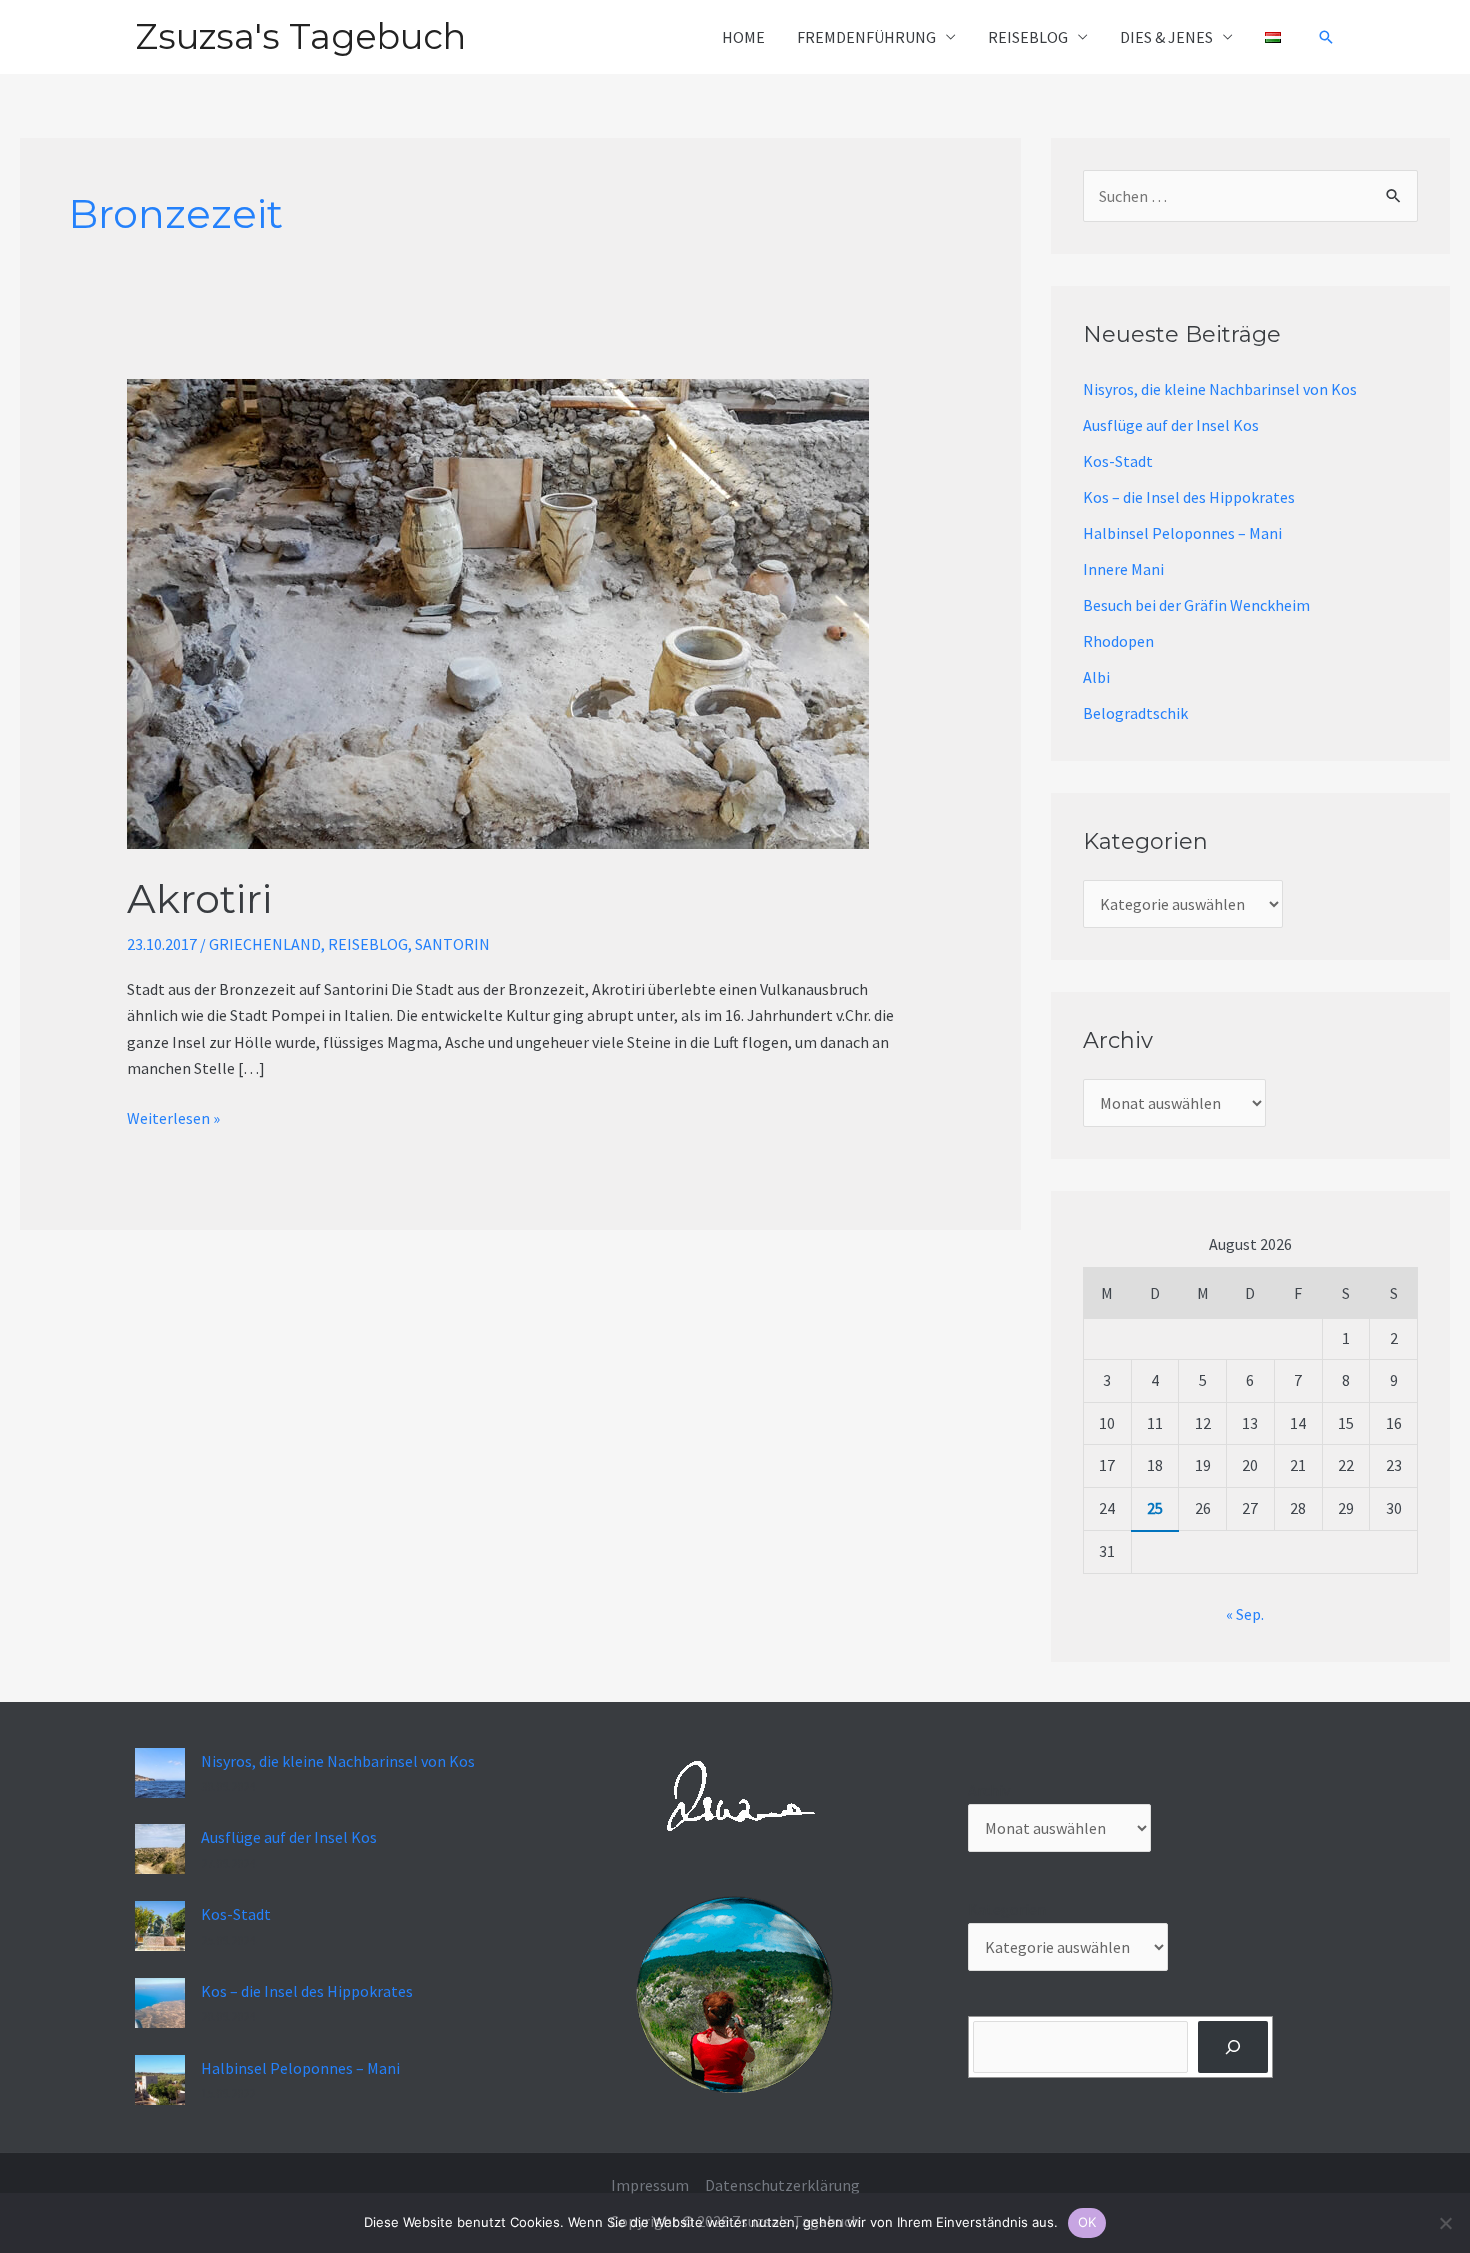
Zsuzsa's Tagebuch (300, 36)
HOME (743, 37)
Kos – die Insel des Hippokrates (1189, 497)
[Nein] (1445, 2223)
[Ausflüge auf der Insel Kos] (160, 1849)
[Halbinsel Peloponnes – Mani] (160, 2080)
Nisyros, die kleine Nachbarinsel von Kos (1220, 389)
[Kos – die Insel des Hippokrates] (160, 2003)
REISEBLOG (1028, 37)
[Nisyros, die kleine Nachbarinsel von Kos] (160, 1773)
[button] (1326, 37)
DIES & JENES (1166, 37)
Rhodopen (1118, 641)
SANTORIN (452, 944)
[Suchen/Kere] (1233, 2047)
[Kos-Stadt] (160, 1926)
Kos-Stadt (1118, 461)
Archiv (989, 1790)
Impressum (650, 2185)
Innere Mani (1123, 569)
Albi (1096, 677)
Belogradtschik (1135, 713)
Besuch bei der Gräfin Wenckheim (1196, 605)
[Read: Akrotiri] (498, 612)
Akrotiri (199, 898)
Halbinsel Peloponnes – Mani (1182, 533)
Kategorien (1007, 1909)
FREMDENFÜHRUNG (866, 37)
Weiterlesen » (173, 1117)
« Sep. (1245, 1614)
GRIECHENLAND (265, 944)
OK (1087, 2222)
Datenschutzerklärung (782, 2185)
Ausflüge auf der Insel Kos (1171, 425)
